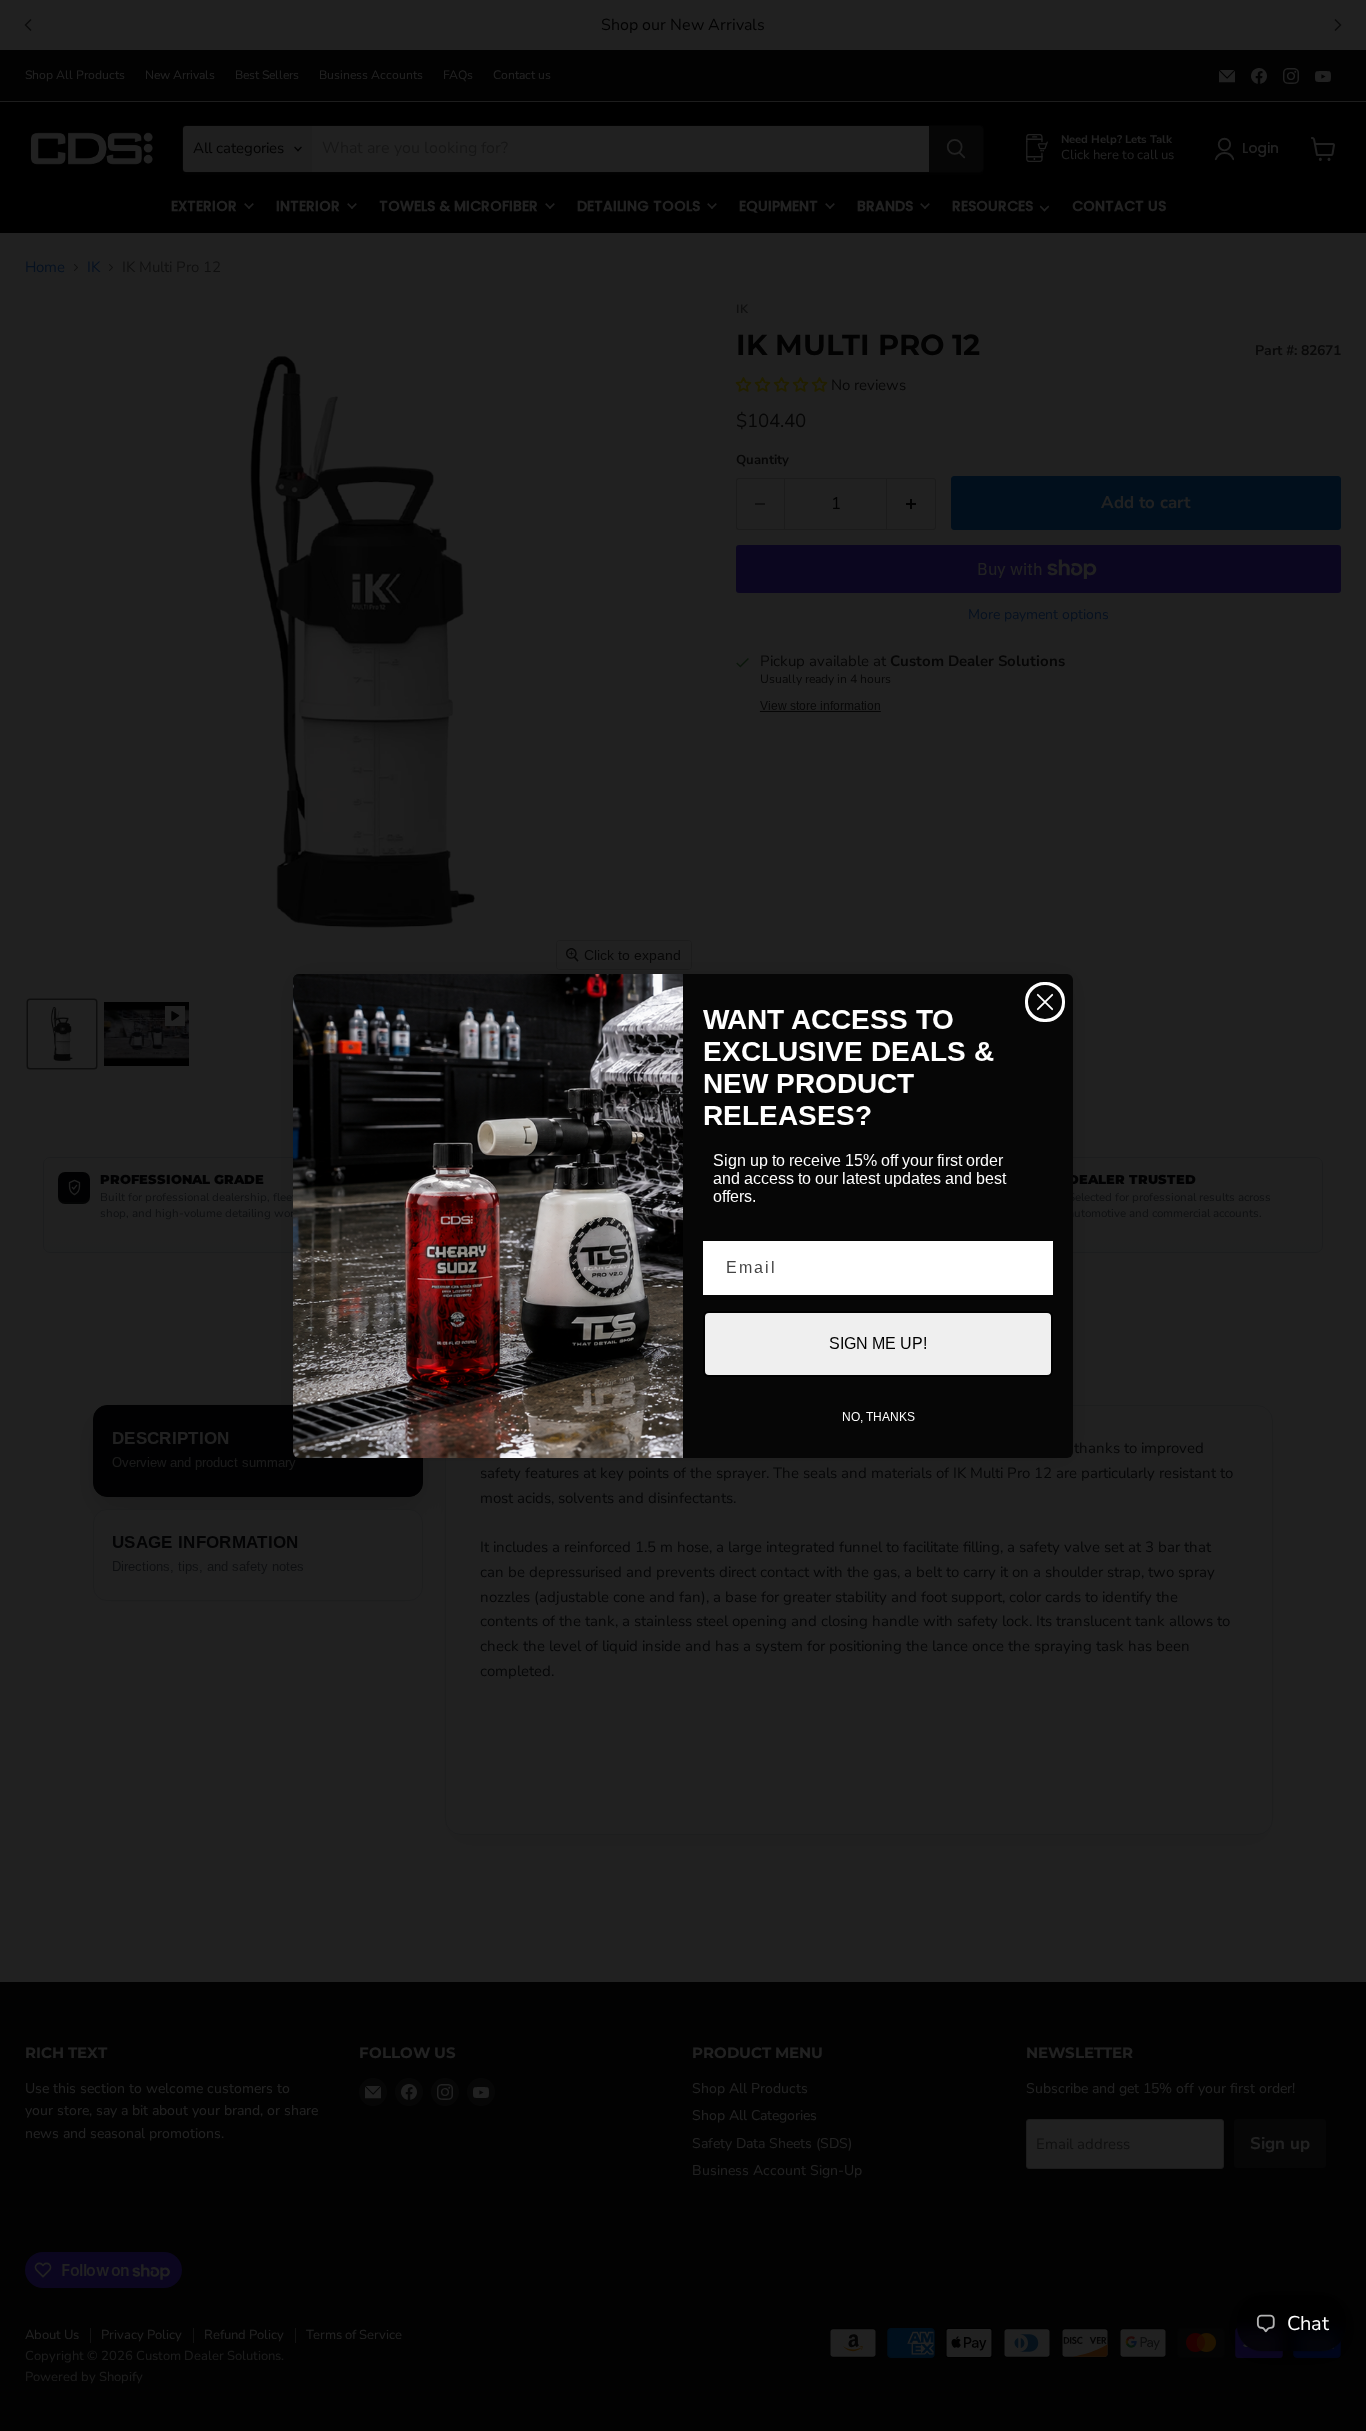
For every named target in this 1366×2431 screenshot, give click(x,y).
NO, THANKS (878, 1417)
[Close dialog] (1045, 1002)
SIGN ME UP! (878, 1343)
